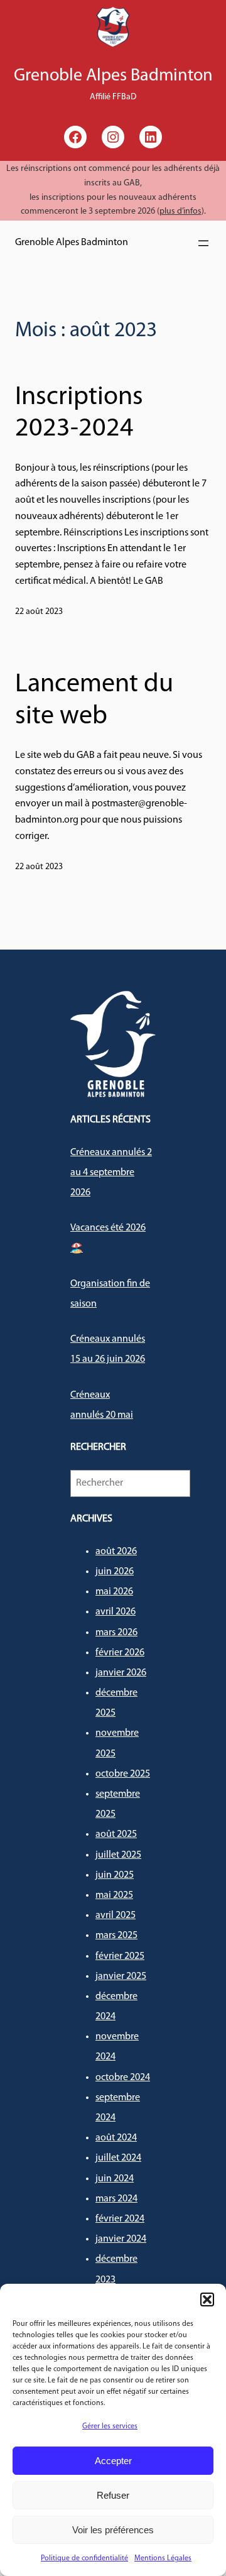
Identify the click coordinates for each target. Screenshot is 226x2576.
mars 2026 (116, 1633)
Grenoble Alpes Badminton (72, 243)
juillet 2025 (118, 1855)
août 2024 (116, 2138)
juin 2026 (115, 1572)
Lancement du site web (94, 700)
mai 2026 (114, 1592)
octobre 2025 (123, 1774)
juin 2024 (115, 2179)
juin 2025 (115, 1875)
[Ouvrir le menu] (203, 243)
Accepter (113, 2461)
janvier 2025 (121, 1976)
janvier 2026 (121, 1673)
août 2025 (116, 1834)
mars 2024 (116, 2199)
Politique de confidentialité (84, 2558)
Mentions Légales (163, 2558)
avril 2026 (116, 1612)
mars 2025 (116, 1936)
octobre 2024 (123, 2078)
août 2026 (116, 1552)
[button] (207, 2299)
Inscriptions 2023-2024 (79, 413)
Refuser (113, 2495)
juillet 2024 (118, 2158)
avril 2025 (116, 1916)
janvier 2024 (121, 2239)
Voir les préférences (113, 2530)
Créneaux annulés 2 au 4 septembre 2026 (111, 1173)
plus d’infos (180, 211)
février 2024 (120, 2219)
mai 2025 (114, 1895)
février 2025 (120, 1956)
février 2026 (120, 1653)
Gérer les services (110, 2426)
